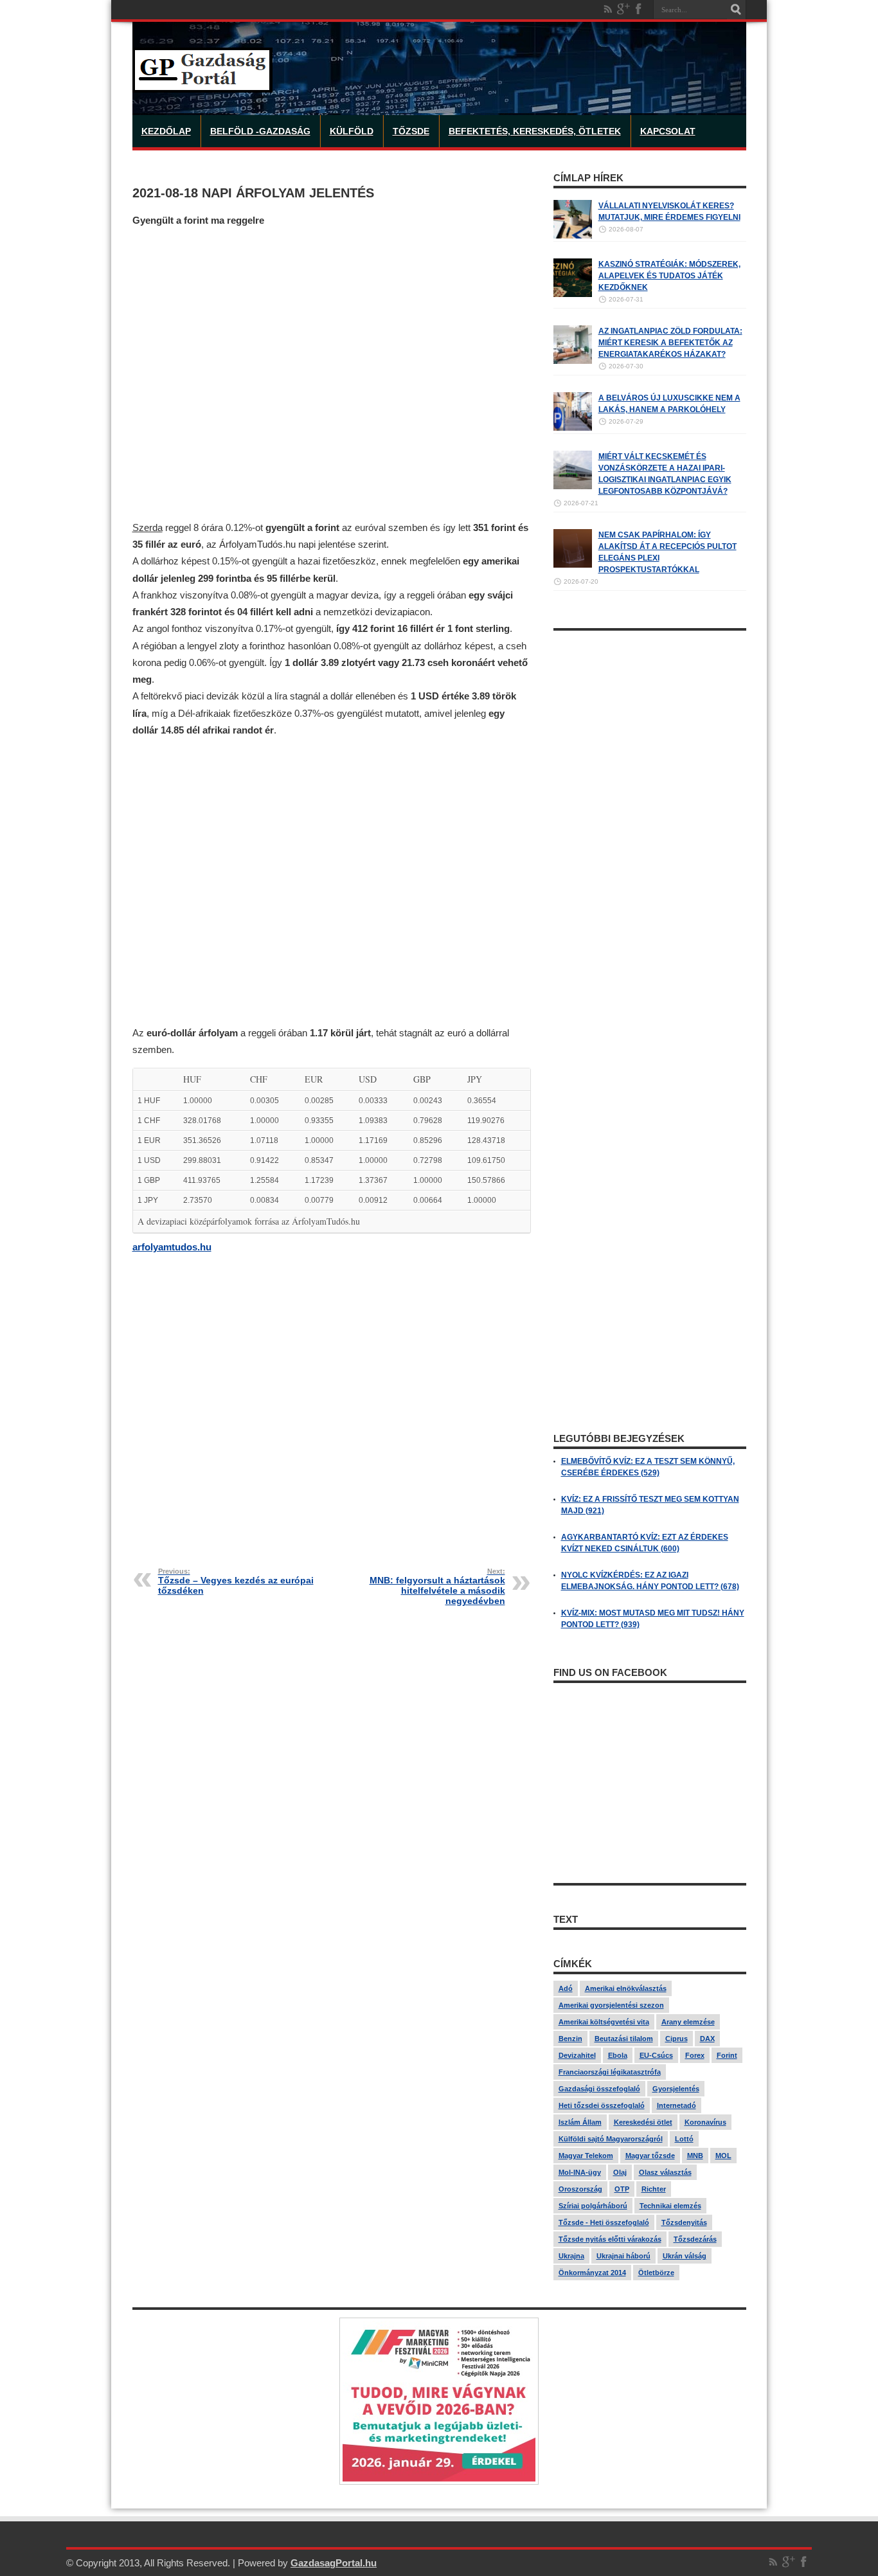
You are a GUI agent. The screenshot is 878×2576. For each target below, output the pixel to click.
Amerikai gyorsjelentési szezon (611, 2005)
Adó (566, 1988)
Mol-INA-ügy (580, 2172)
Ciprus (676, 2039)
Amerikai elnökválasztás (626, 1988)
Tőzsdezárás (695, 2239)
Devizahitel (577, 2055)
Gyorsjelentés (676, 2089)
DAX (707, 2039)
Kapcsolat (668, 131)
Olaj (620, 2172)
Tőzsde (411, 131)
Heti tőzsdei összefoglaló (602, 2105)
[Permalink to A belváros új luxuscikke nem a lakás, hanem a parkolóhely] (573, 428)
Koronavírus (705, 2122)
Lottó (684, 2139)
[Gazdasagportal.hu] (202, 83)
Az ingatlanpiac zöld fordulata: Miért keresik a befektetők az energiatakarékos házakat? (670, 343)
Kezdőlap (166, 131)
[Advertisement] (332, 374)
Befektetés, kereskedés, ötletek (535, 131)
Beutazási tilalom (624, 2039)
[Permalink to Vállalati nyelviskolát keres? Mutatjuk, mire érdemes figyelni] (573, 236)
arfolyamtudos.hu (172, 1247)
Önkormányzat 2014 (592, 2273)
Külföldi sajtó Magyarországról (611, 2139)
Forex (695, 2055)
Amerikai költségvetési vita (604, 2022)
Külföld (352, 131)
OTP (622, 2189)
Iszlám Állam (580, 2122)
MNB (695, 2156)
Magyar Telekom (586, 2156)
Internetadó (676, 2105)
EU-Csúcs (656, 2055)
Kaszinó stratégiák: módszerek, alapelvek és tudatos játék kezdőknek (669, 276)
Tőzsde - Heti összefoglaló (604, 2222)
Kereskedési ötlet (643, 2122)
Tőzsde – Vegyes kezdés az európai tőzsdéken (236, 1581)
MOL (723, 2156)
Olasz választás (665, 2172)
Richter (654, 2189)
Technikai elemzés (670, 2206)
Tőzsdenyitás (684, 2222)
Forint (727, 2055)
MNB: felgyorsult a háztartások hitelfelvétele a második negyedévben (437, 1587)
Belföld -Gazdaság (260, 131)
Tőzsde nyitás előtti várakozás (610, 2239)
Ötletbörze (656, 2273)
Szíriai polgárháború (593, 2206)
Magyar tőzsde (650, 2156)
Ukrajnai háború (623, 2256)
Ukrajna (571, 2256)
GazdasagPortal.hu (334, 2563)
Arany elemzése (688, 2022)
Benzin (570, 2039)
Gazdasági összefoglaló (599, 2089)
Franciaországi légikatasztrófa (610, 2072)
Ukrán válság (685, 2256)
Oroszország (580, 2189)
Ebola (618, 2055)
